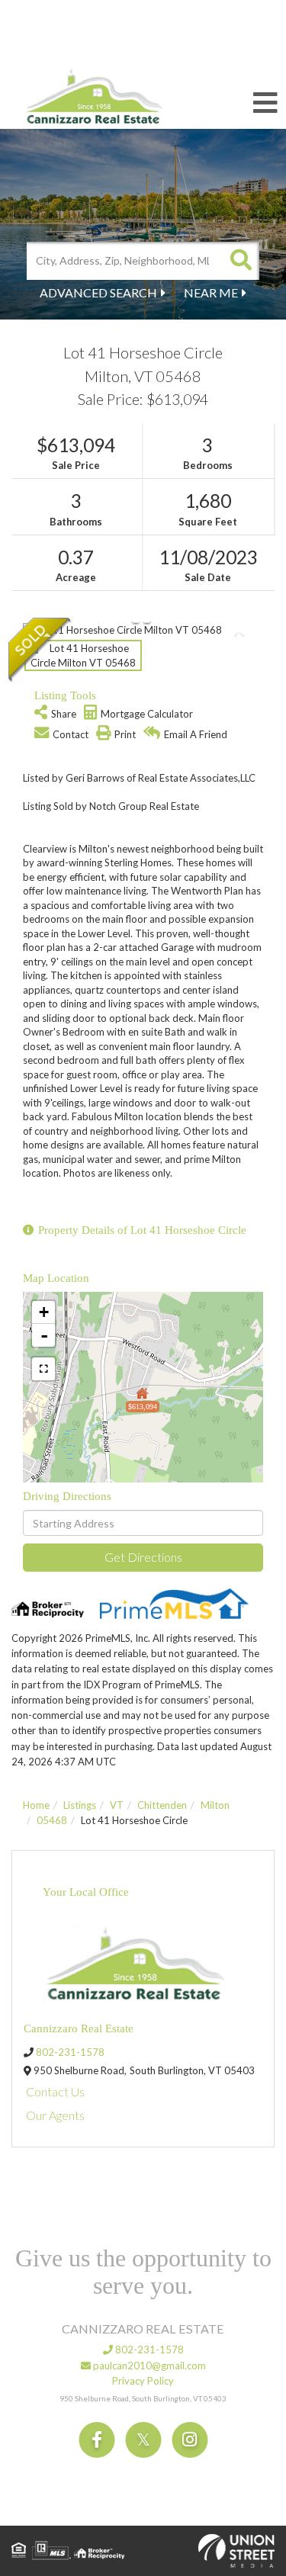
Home (36, 1805)
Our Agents (55, 2115)
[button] (240, 261)
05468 (52, 1820)
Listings (80, 1805)
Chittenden (162, 1805)
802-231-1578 (70, 2052)
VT (117, 1805)
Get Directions (143, 1557)
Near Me (211, 292)
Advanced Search (98, 292)
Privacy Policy (143, 2381)
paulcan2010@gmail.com (148, 2366)
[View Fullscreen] (43, 1369)
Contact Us (55, 2091)
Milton (215, 1805)
